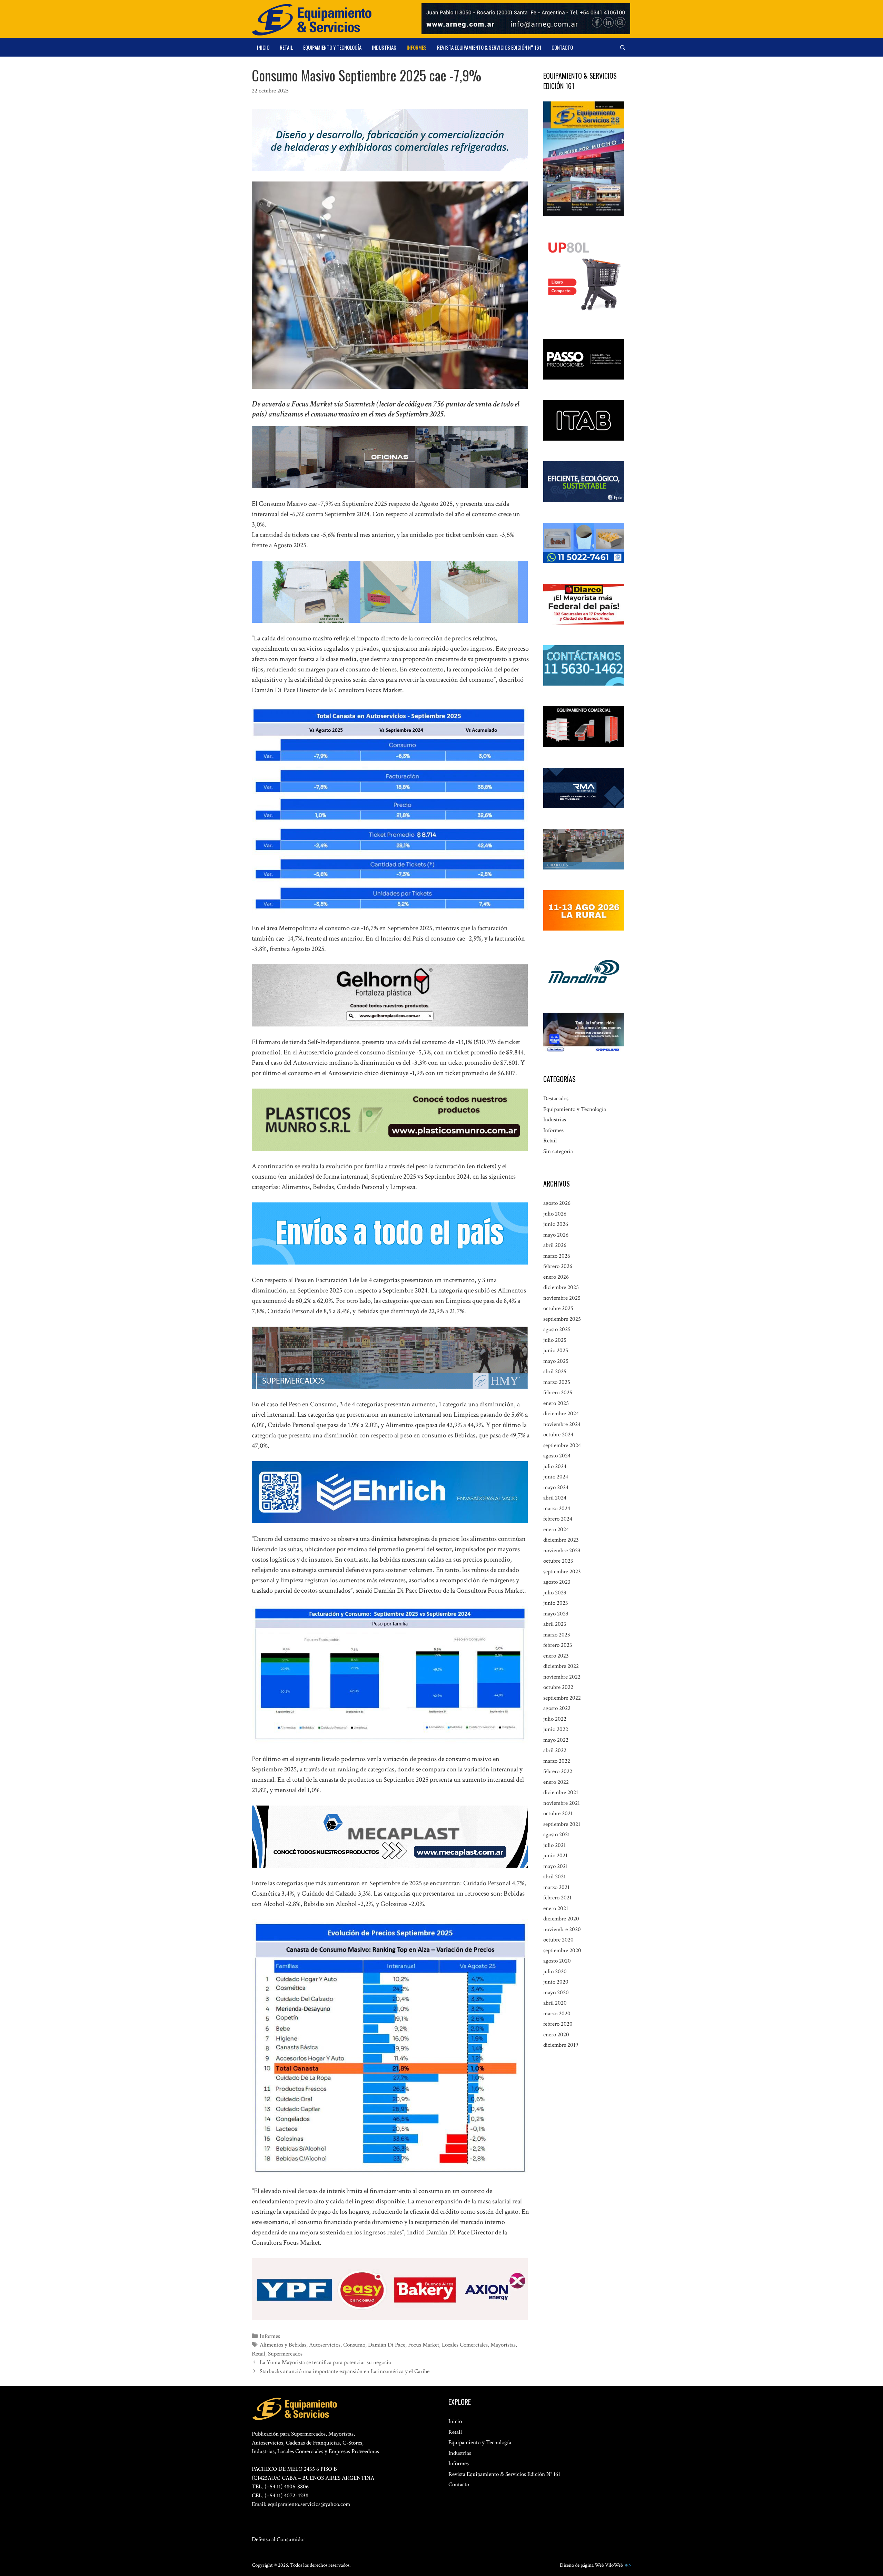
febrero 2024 (558, 1519)
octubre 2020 (558, 1940)
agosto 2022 (557, 1708)
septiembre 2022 (562, 1698)
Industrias (384, 47)
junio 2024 (556, 1477)
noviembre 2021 (562, 1803)
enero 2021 (556, 1908)
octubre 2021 (558, 1813)
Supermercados (285, 2354)
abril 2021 (554, 1877)
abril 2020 (555, 2003)
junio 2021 (555, 1856)
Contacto (562, 47)
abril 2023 (555, 1624)
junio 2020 (556, 1982)
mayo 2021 (555, 1866)
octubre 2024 (558, 1435)
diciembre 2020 (561, 1919)
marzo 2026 (557, 1256)
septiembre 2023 (562, 1572)
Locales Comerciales (465, 2345)
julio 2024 (555, 1466)
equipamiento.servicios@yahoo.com (309, 2504)
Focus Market (424, 2345)
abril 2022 (555, 1750)
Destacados (556, 1099)
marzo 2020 (557, 2014)
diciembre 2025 (561, 1287)
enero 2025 (556, 1403)
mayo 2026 (556, 1235)
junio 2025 (556, 1350)
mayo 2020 (556, 1993)
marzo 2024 (557, 1508)
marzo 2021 (556, 1887)
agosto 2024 (557, 1456)
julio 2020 (555, 1972)
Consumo (354, 2345)
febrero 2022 (558, 1771)
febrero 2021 (557, 1898)
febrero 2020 (558, 2024)
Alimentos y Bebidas (283, 2345)
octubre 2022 (558, 1687)
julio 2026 (555, 1214)
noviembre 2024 (562, 1424)
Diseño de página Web (582, 2565)
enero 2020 (556, 2035)
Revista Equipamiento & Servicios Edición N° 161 (489, 47)
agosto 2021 (557, 1835)
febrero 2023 (558, 1645)
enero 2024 (556, 1530)
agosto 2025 (557, 1329)
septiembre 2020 (562, 1950)
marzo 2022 (557, 1761)
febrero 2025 (558, 1393)
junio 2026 (556, 1224)
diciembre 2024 (561, 1414)
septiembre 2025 (562, 1319)
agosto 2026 (557, 1203)
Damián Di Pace (387, 2345)
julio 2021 (554, 1845)
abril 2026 (555, 1245)
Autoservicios (325, 2345)
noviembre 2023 (562, 1551)
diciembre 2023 (561, 1540)
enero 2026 (556, 1277)
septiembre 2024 (562, 1445)
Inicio (263, 47)
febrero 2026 (558, 1266)
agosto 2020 (557, 1961)
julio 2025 (555, 1340)
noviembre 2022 (562, 1677)
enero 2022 (556, 1782)
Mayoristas (503, 2345)
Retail (286, 47)
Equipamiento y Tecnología (332, 47)
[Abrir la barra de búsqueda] (623, 47)
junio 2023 (556, 1603)
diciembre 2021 (561, 1792)
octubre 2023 (558, 1561)
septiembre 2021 (562, 1824)
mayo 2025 (556, 1361)
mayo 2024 (556, 1487)
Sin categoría (558, 1151)
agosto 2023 (557, 1582)
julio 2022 (555, 1719)
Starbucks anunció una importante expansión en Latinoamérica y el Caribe (345, 2371)
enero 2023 (556, 1656)
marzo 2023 (557, 1635)
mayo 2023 (556, 1614)
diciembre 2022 (561, 1666)
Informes (417, 47)
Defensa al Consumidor (279, 2539)
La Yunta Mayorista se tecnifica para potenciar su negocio (325, 2362)
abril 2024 (555, 1498)
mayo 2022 (556, 1740)
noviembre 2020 (562, 1929)
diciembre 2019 (561, 2045)
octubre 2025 (558, 1308)
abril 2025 (555, 1371)
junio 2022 (556, 1729)
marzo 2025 (557, 1382)
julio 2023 (555, 1593)
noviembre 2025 (562, 1298)
